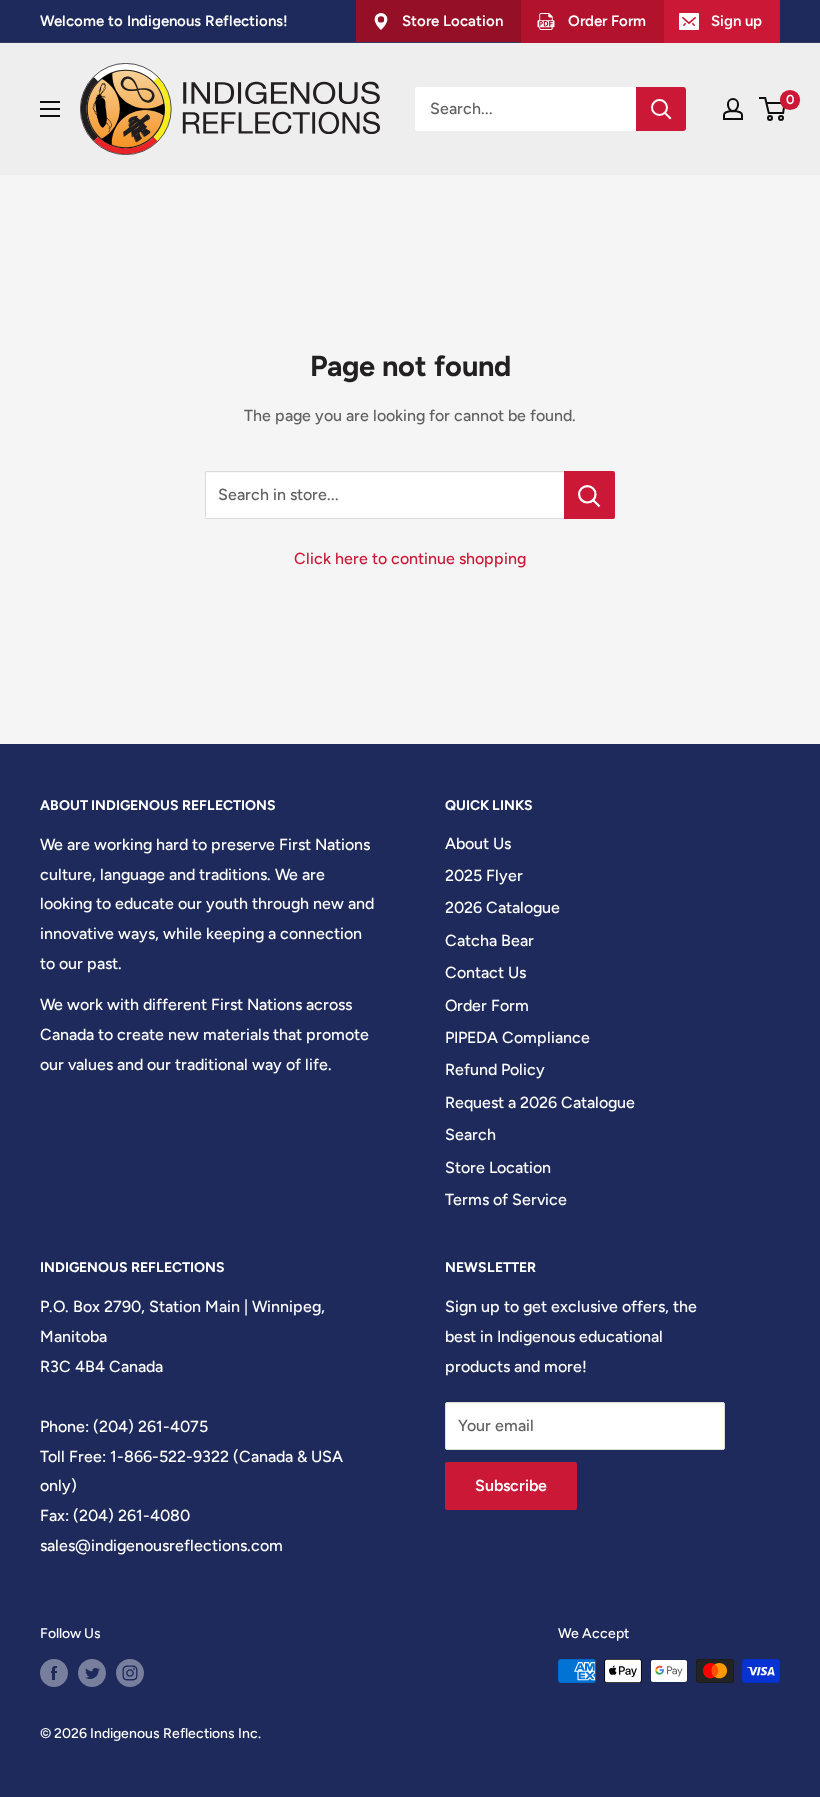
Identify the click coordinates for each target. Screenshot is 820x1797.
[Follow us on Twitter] (92, 1673)
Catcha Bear (489, 940)
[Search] (661, 109)
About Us (478, 843)
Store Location (498, 1167)
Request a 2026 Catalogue (540, 1102)
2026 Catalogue (502, 907)
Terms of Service (506, 1199)
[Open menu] (50, 109)
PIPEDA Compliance (517, 1037)
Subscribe (511, 1485)
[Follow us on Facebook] (54, 1673)
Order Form (487, 1005)
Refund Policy (495, 1069)
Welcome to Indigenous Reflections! (164, 21)
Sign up (736, 21)
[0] (773, 109)
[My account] (733, 109)
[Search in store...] (589, 495)
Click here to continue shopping (410, 558)
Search (470, 1134)
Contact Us (485, 972)
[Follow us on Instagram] (130, 1673)
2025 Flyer (484, 875)
